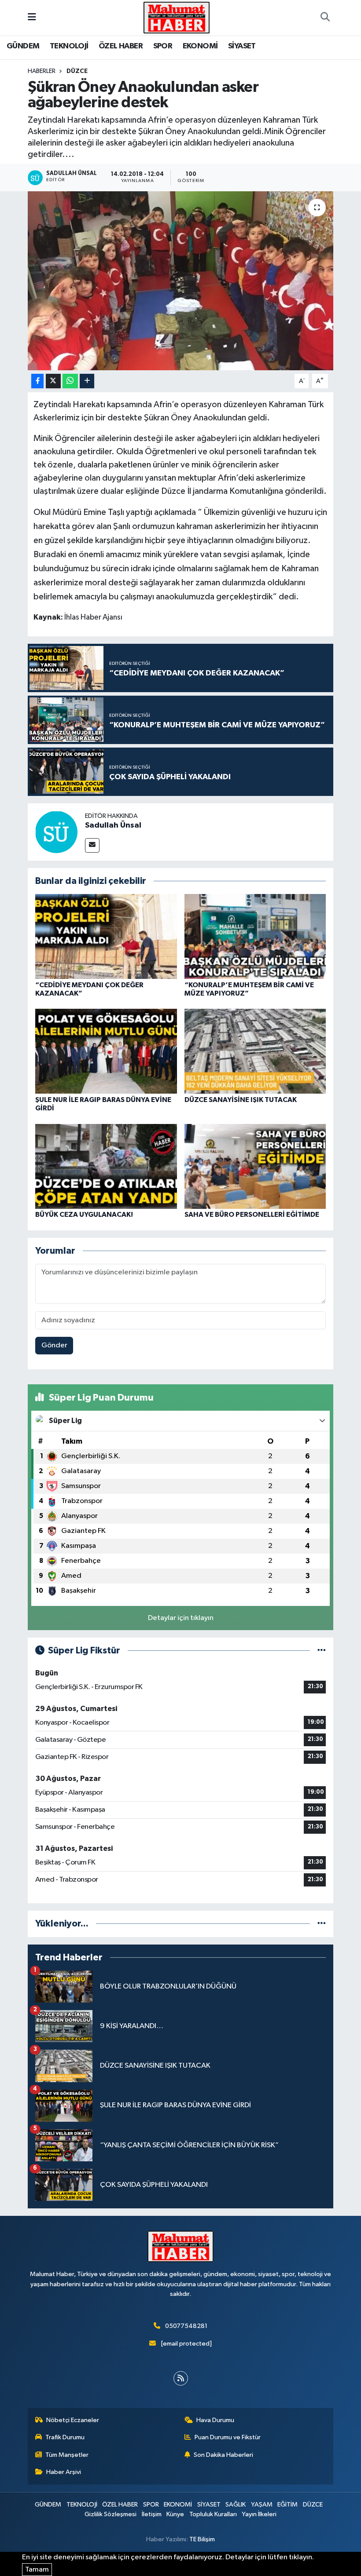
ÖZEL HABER (121, 46)
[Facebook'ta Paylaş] (37, 381)
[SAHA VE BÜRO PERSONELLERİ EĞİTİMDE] (255, 1166)
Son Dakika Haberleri (223, 2455)
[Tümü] (322, 1924)
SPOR (163, 46)
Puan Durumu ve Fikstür (228, 2437)
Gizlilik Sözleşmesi (111, 2514)
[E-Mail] (92, 845)
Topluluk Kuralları (213, 2514)
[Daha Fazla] (87, 381)
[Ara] (325, 18)
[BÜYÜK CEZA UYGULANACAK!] (106, 1166)
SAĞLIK (236, 2505)
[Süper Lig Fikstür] (322, 1651)
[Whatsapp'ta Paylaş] (70, 381)
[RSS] (181, 2378)
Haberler (42, 71)
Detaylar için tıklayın (181, 1618)
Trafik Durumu (65, 2437)
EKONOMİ (200, 46)
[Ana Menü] (32, 17)
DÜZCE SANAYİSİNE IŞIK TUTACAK (241, 1100)
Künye (175, 2514)
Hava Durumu (215, 2420)
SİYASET (242, 46)
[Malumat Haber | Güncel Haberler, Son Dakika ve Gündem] (177, 17)
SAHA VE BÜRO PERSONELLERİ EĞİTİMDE (252, 1215)
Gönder (54, 1345)
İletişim (152, 2514)
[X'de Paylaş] (53, 381)
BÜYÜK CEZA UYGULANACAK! (84, 1215)
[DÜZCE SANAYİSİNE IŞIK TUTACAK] (255, 1051)
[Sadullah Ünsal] (56, 832)
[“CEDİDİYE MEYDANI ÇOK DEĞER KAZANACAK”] (106, 936)
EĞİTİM (287, 2505)
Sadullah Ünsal (113, 825)
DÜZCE (77, 71)
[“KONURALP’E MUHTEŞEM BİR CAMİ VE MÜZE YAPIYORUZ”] (255, 936)
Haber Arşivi (64, 2472)
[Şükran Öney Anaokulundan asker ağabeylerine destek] (181, 281)
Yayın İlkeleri (259, 2514)
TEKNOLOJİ (69, 46)
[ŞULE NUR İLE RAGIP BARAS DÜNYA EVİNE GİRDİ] (106, 1051)
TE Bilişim (202, 2539)
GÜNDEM (23, 46)
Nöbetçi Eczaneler (73, 2420)
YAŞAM (262, 2505)
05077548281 (186, 2326)
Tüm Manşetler (67, 2455)
